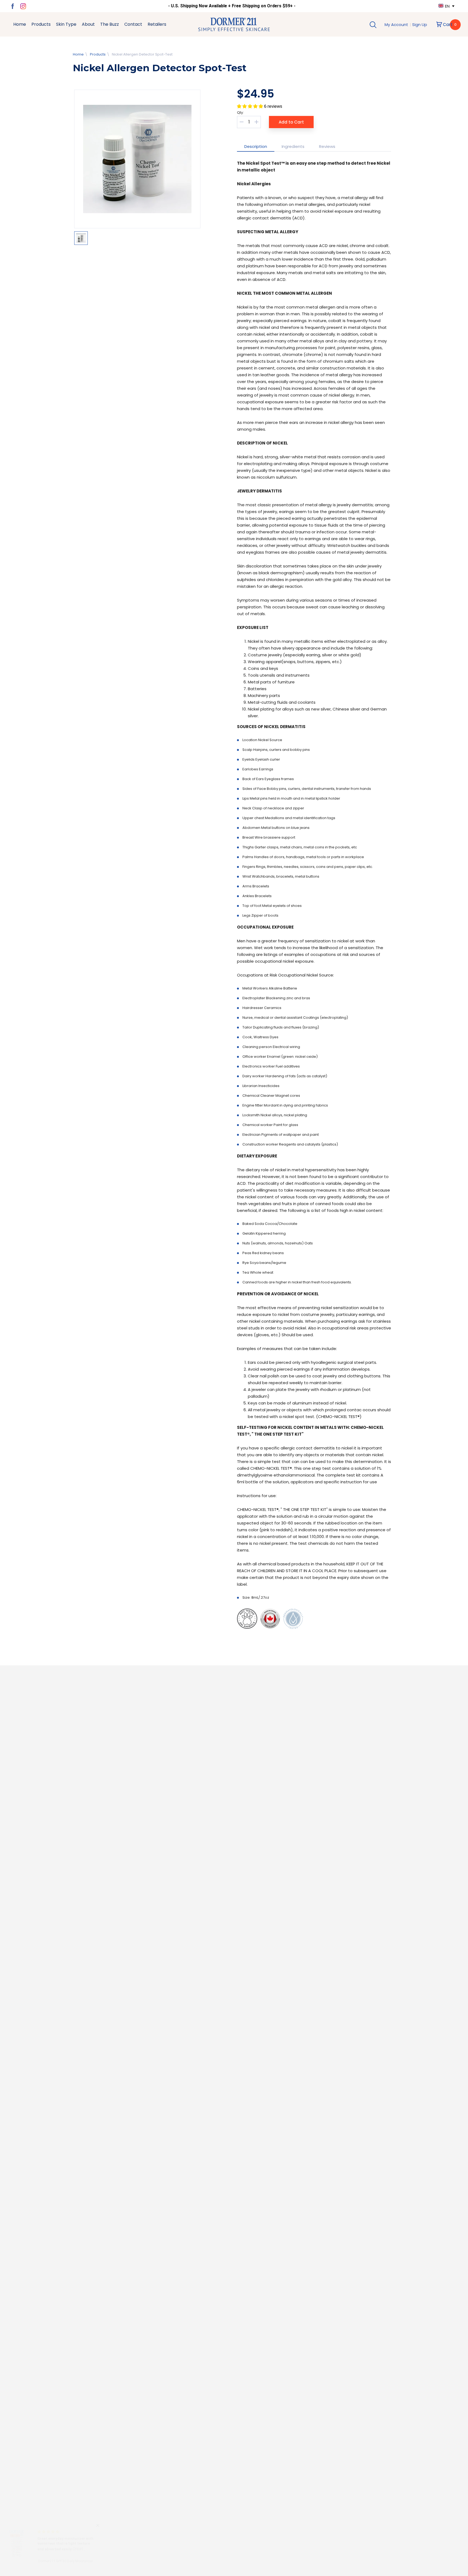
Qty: (240, 113)
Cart (450, 25)
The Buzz (110, 24)
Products (41, 24)
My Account (397, 25)
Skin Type (66, 24)
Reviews (327, 146)
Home (20, 24)
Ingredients (293, 146)
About (88, 24)
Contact (133, 24)
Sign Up (420, 25)
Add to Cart (291, 122)
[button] (251, 106)
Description (256, 146)
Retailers (157, 24)
